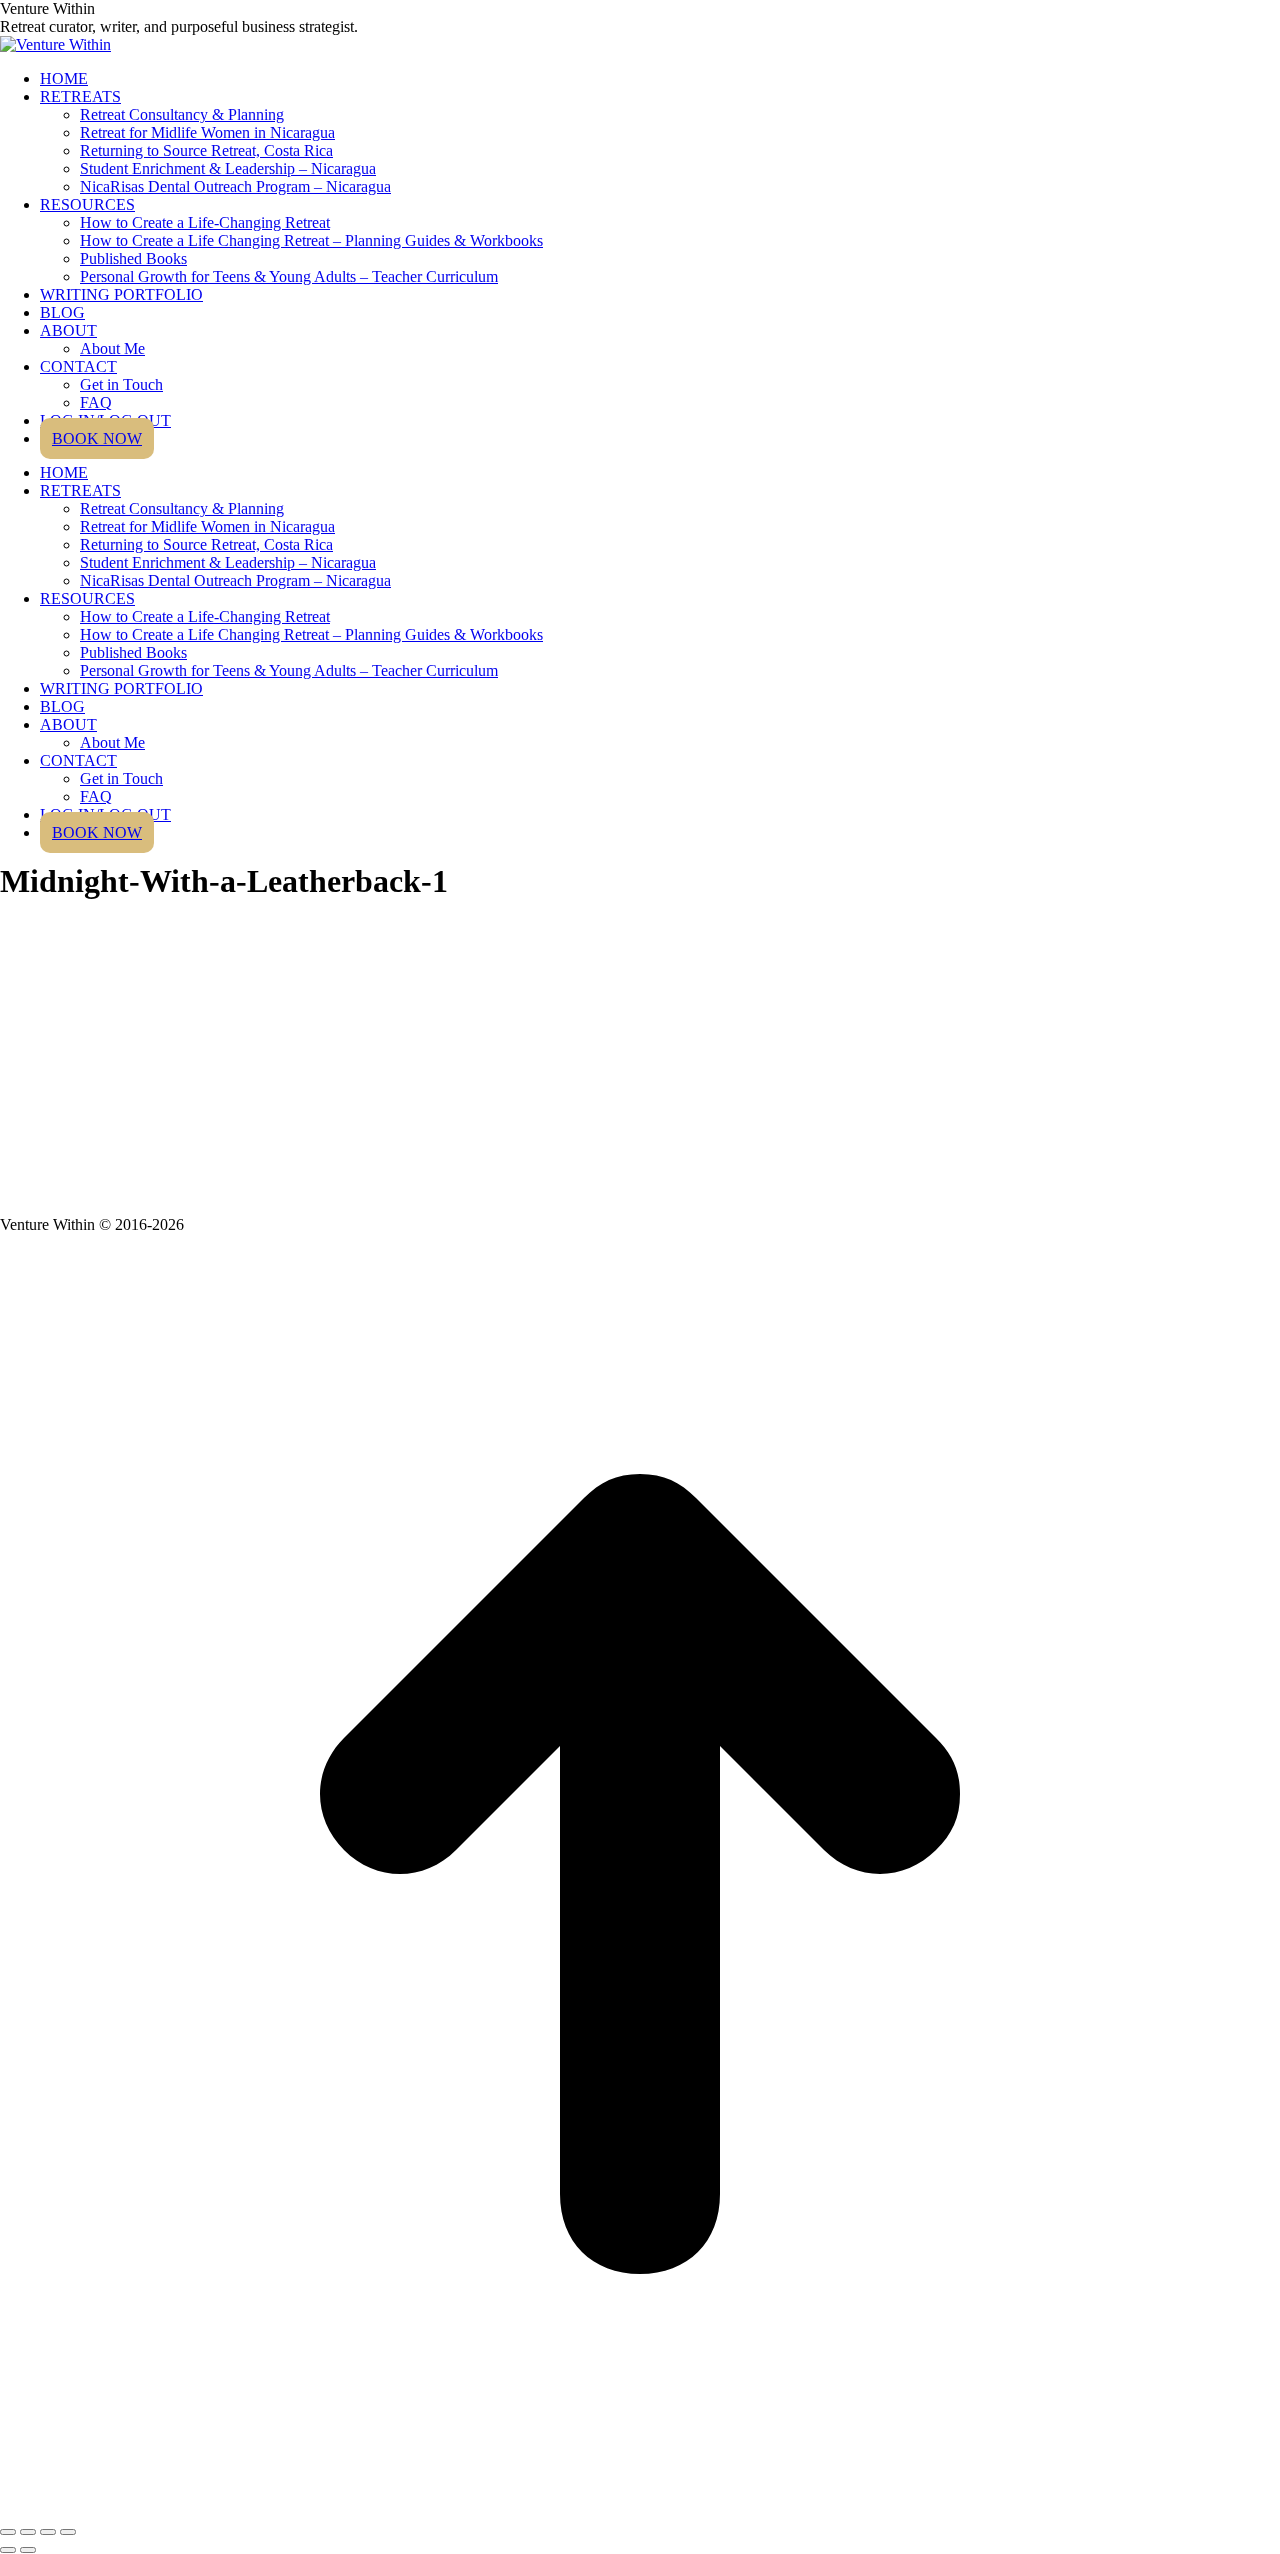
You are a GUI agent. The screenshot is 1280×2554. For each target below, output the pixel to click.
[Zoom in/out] (68, 2532)
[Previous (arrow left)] (8, 2550)
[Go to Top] (640, 2508)
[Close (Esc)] (8, 2532)
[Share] (28, 2532)
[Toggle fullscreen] (48, 2532)
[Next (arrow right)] (28, 2550)
